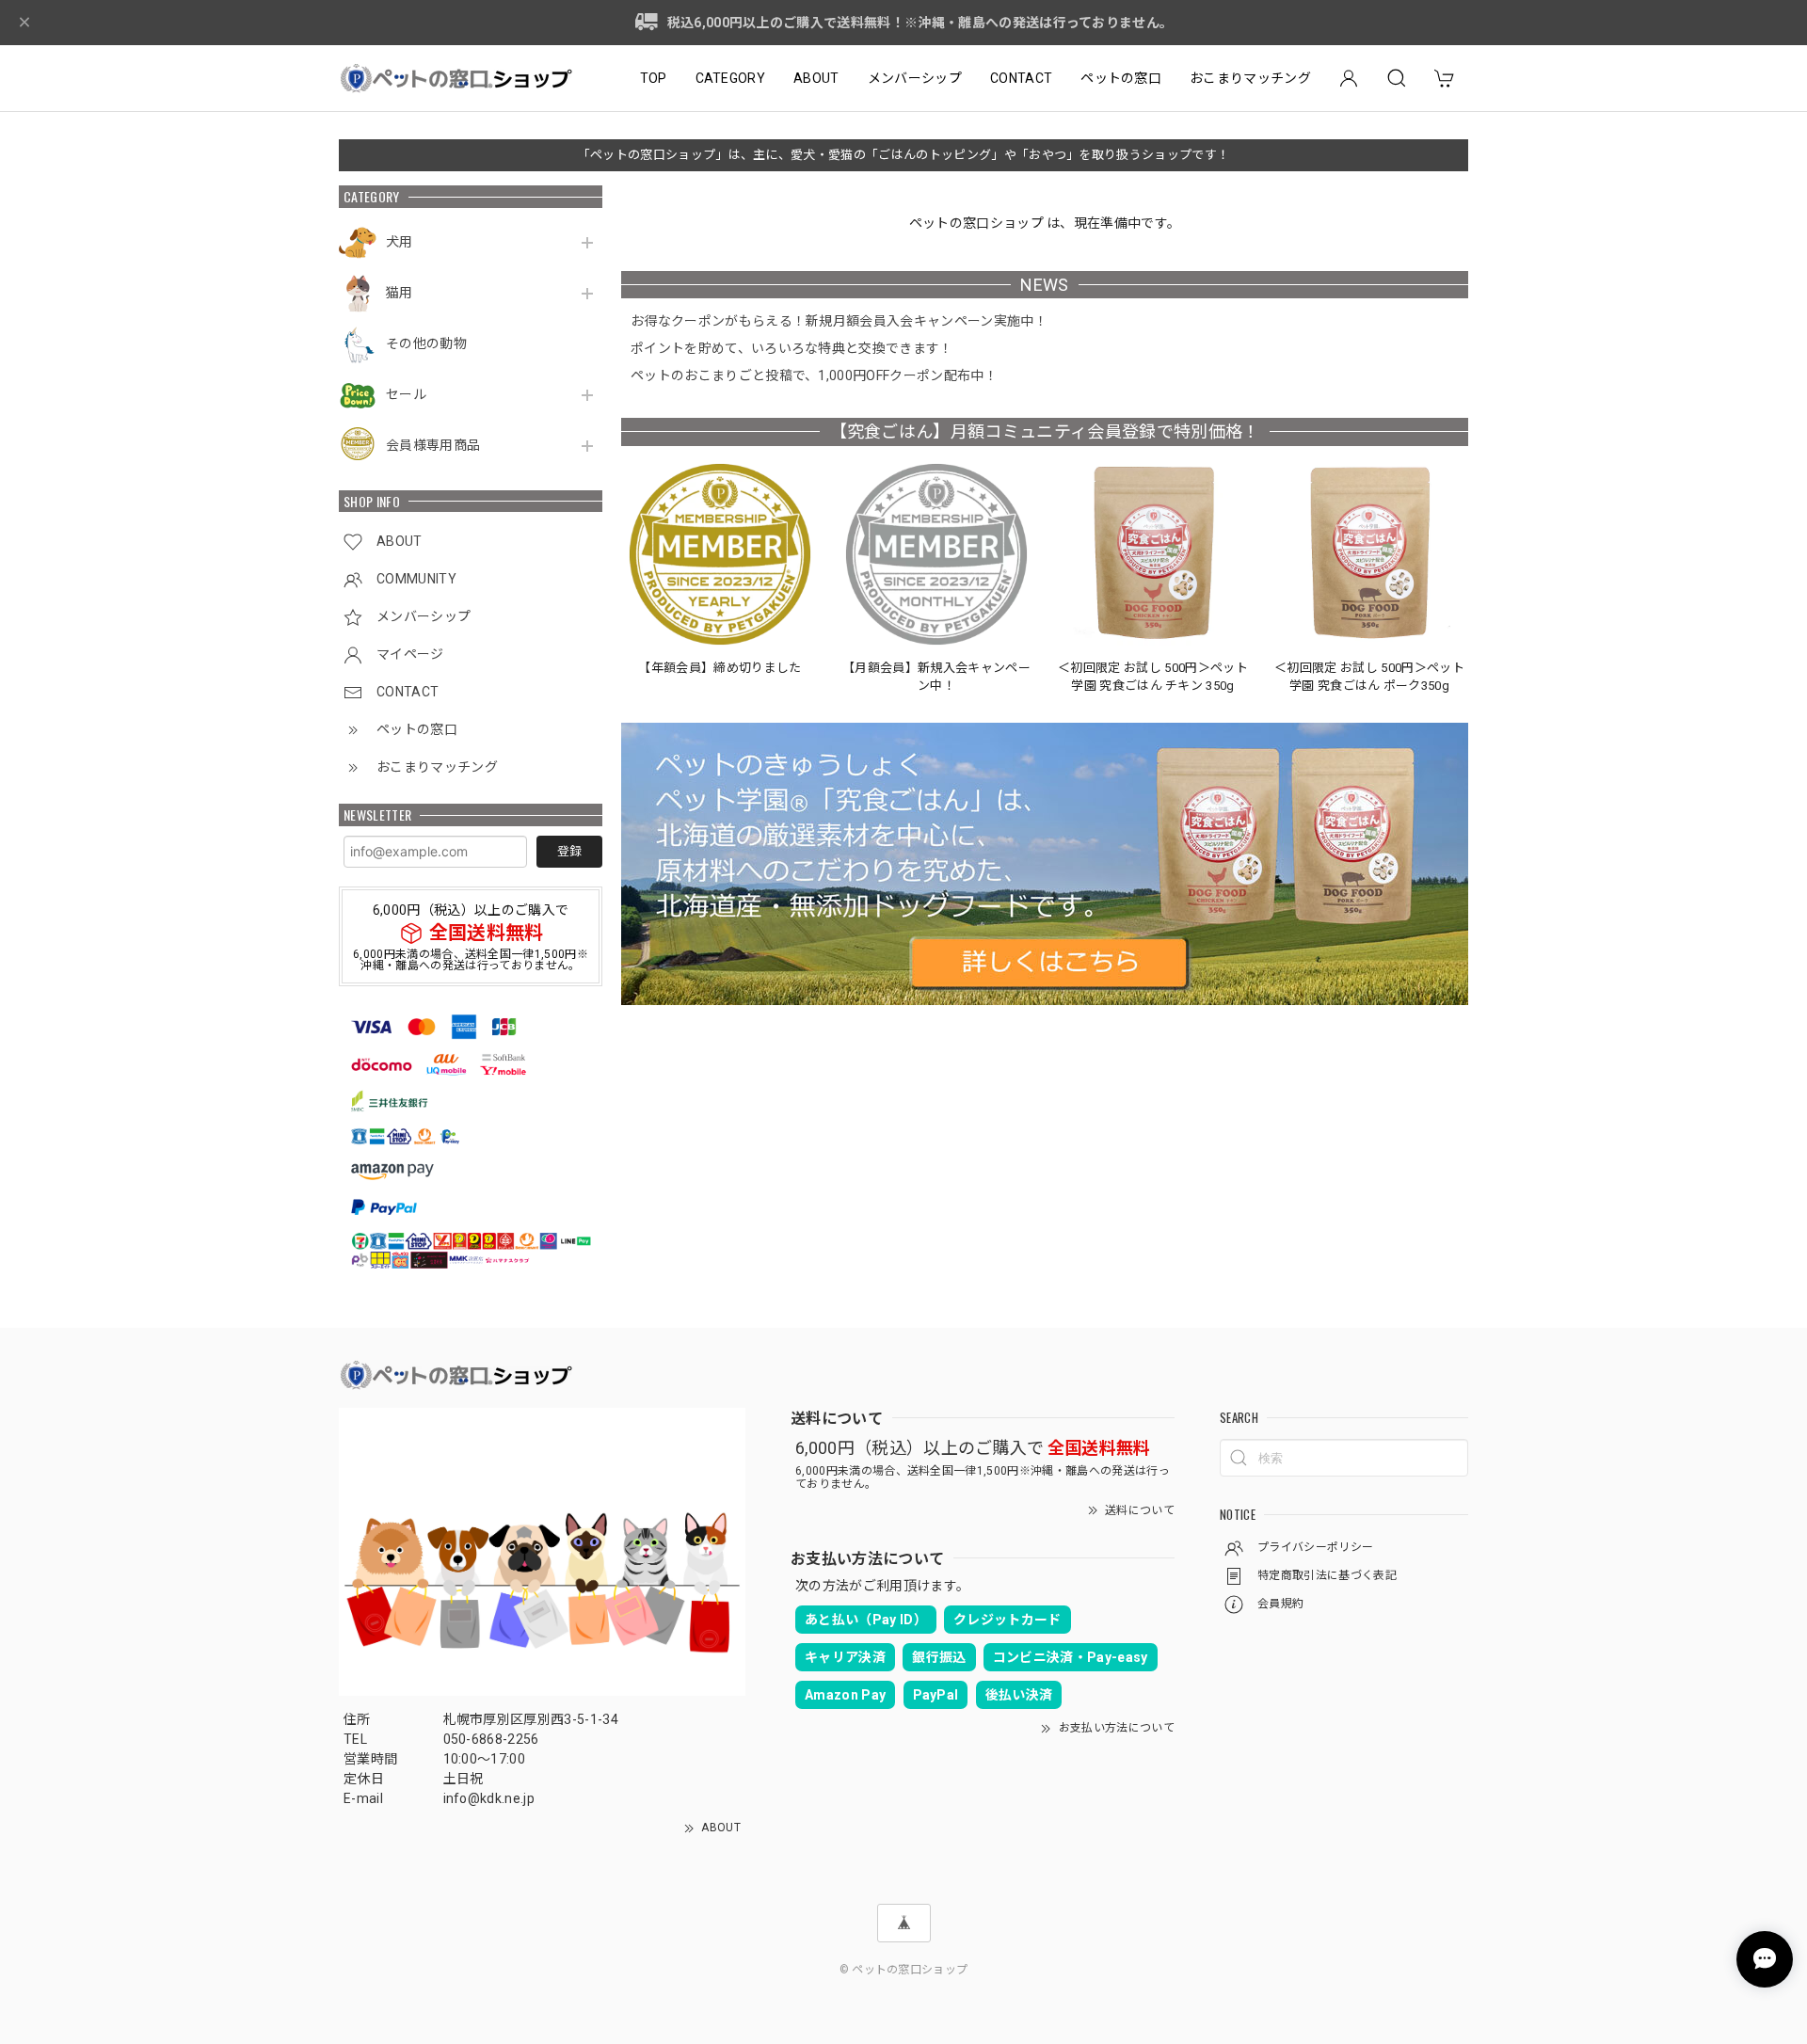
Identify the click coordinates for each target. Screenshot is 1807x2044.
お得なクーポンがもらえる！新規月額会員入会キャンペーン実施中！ (839, 321)
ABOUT (816, 78)
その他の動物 (426, 343)
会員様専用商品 (433, 445)
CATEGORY (731, 78)
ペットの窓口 (1121, 78)
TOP (654, 78)
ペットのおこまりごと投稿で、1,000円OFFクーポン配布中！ (814, 375)
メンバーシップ (915, 78)
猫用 (400, 293)
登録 (569, 851)
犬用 (400, 242)
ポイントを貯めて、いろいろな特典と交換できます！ (792, 348)
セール (406, 394)
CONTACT (1021, 78)
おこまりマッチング (1250, 78)
